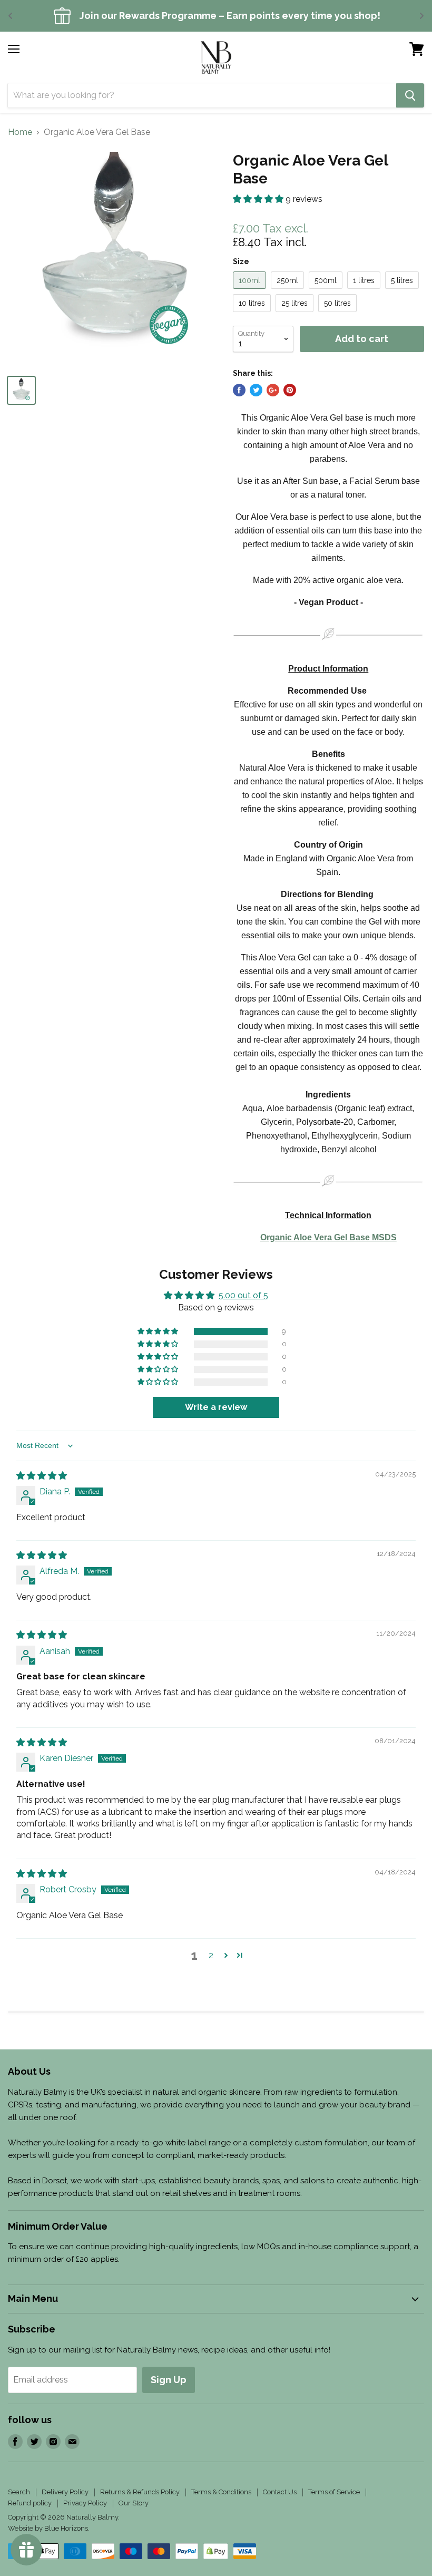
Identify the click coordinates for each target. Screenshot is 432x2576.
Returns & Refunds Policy (140, 2492)
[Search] (410, 95)
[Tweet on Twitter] (256, 390)
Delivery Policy (65, 2492)
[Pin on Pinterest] (290, 390)
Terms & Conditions (221, 2492)
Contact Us (280, 2492)
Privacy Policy (85, 2503)
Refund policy (30, 2503)
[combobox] (202, 95)
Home (20, 132)
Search (19, 2492)
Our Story (134, 2503)
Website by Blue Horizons (48, 2528)
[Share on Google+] (273, 390)
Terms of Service (334, 2492)
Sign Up (169, 2380)
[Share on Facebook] (239, 390)
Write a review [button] (216, 1407)
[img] (42, 1476)
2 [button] (211, 1955)
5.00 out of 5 (243, 1295)
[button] (259, 199)
